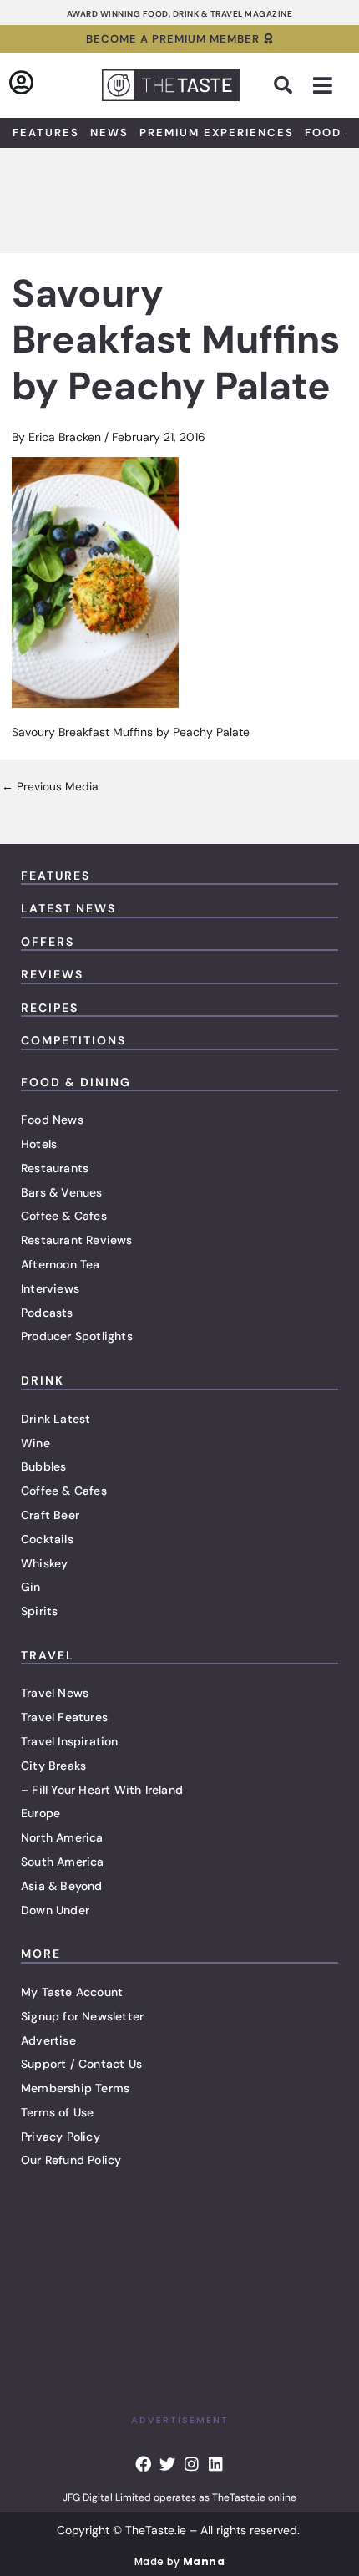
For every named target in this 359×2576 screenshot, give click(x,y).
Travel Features (64, 1717)
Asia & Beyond (62, 1886)
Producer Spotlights (77, 1336)
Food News (52, 1120)
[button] (283, 85)
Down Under (55, 1910)
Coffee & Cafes (64, 1216)
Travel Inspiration (70, 1741)
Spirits (39, 1611)
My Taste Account (72, 1992)
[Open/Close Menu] (323, 86)
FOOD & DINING (76, 1082)
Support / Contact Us (81, 2064)
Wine (35, 1443)
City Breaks (53, 1766)
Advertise (48, 2040)
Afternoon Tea (61, 1264)
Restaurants (55, 1168)
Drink (43, 1380)
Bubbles (43, 1466)
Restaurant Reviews (77, 1240)
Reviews (52, 974)
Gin (31, 1587)
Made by (179, 2561)
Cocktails (47, 1539)
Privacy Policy (61, 2137)
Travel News (55, 1693)
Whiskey (44, 1563)
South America (63, 1862)
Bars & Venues (62, 1192)
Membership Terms (75, 2088)
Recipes (50, 1008)
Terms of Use (57, 2112)
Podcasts (47, 1313)
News (109, 132)
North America (62, 1837)
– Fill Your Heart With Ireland (102, 1790)
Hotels (39, 1144)
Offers (48, 942)
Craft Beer (50, 1515)
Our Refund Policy (71, 2160)
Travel (48, 1655)
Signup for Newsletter (82, 2016)
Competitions (73, 1040)
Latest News (68, 908)
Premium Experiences (217, 132)
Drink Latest (56, 1419)
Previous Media (50, 787)
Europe (40, 1813)
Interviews (50, 1288)
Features (46, 132)
